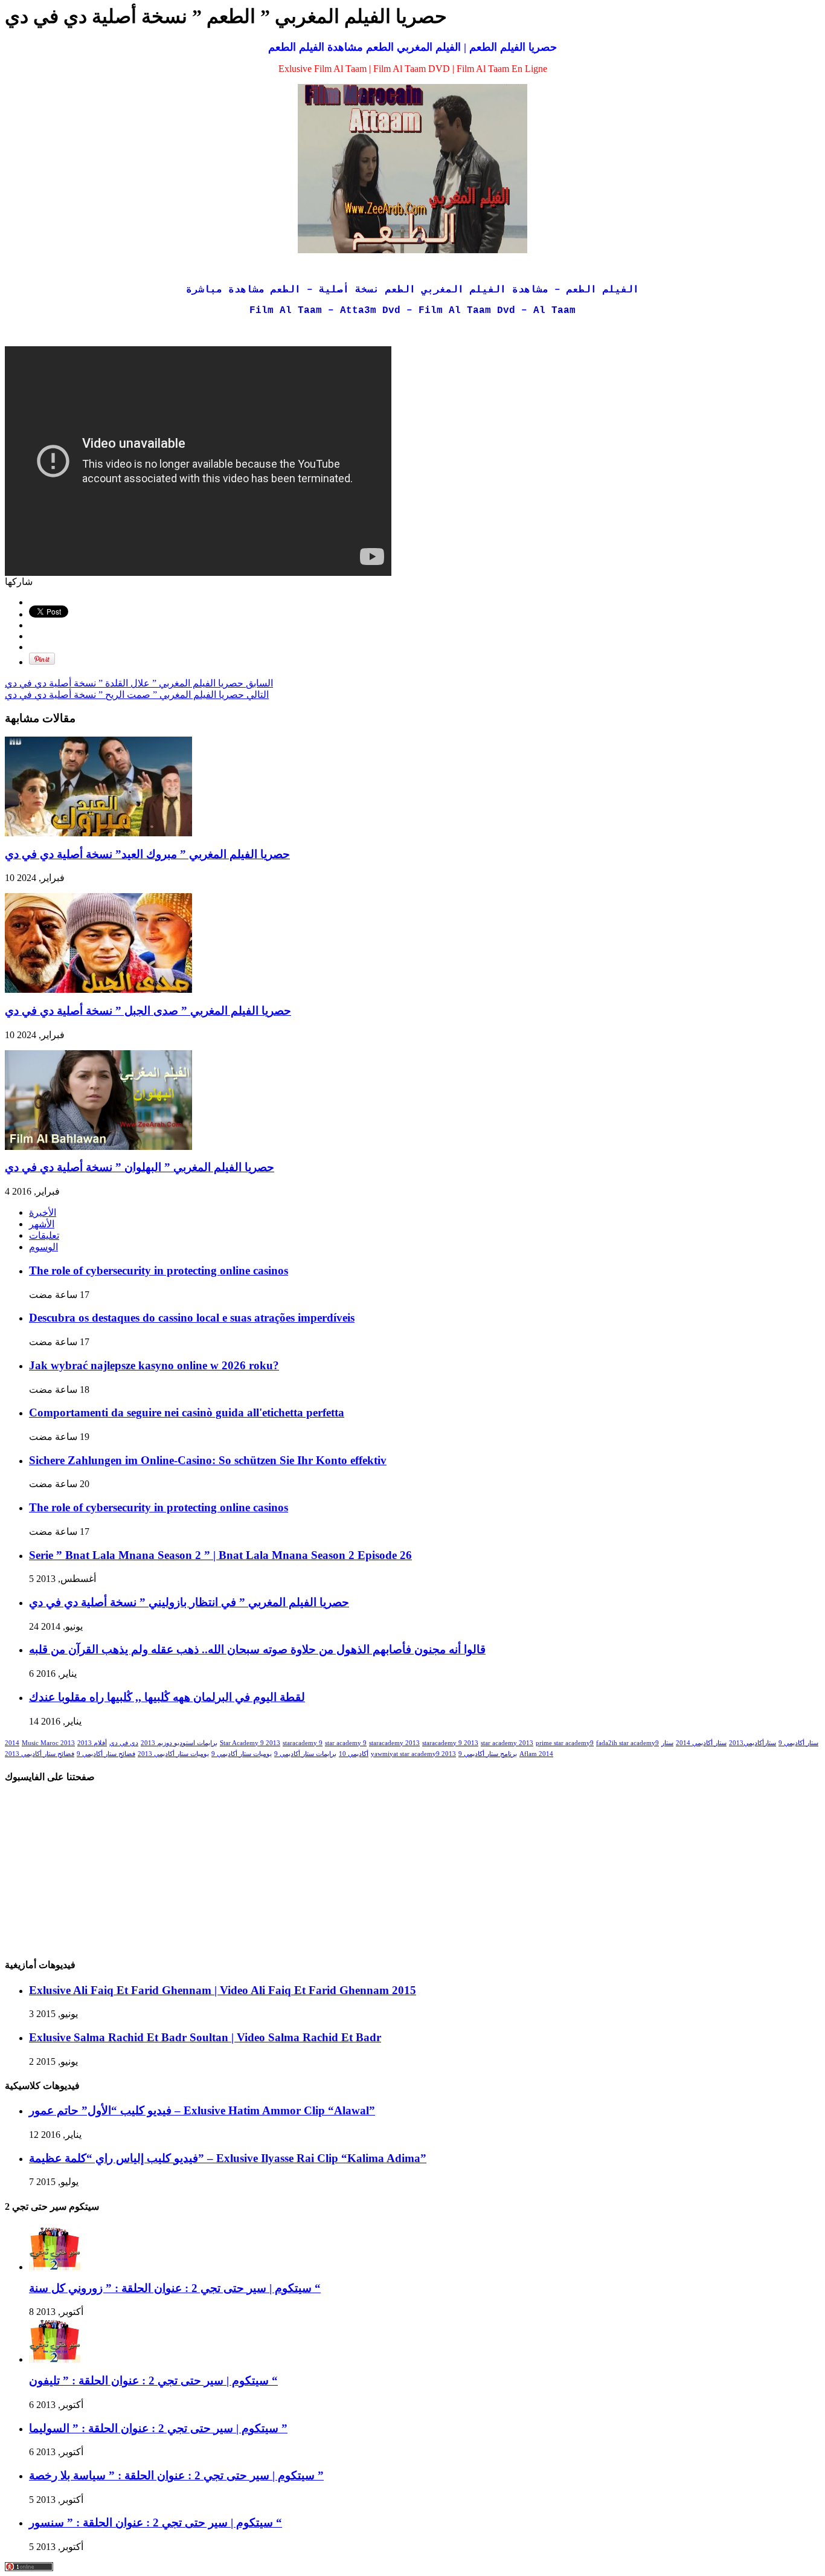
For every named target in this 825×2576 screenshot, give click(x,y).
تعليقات (44, 1235)
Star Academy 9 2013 (250, 1743)
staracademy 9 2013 (450, 1743)
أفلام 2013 (92, 1743)
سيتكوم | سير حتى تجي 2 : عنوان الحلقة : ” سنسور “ (156, 2523)
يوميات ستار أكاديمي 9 (242, 1754)
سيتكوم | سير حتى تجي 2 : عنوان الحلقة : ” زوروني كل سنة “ (175, 2288)
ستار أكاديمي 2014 (701, 1743)
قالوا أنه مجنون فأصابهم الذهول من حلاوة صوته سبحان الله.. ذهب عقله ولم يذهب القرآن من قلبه (257, 1649)
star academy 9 (346, 1743)
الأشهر (42, 1224)
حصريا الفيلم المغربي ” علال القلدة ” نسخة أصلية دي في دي (139, 683)
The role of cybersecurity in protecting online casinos (159, 1270)
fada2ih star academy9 (628, 1743)
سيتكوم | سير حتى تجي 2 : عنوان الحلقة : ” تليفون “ (153, 2381)
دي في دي (124, 1743)
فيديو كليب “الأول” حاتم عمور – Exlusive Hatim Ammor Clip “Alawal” (202, 2110)
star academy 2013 (507, 1743)
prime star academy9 (565, 1743)
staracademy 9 (303, 1743)
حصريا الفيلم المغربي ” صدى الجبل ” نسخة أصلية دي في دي (148, 1011)
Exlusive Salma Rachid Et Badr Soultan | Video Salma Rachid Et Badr (205, 2037)
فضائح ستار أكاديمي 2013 (40, 1754)
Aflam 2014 (536, 1754)
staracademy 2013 (394, 1743)
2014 (12, 1743)
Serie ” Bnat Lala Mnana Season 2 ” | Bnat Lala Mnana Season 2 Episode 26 (220, 1555)
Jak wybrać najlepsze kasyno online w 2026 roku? (154, 1365)
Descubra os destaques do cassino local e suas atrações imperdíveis (192, 1318)
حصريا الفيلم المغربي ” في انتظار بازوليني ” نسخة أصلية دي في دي (189, 1602)
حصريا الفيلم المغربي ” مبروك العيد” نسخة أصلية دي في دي (147, 854)
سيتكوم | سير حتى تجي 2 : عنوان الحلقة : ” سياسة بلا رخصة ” (176, 2475)
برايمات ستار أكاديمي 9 (305, 1754)
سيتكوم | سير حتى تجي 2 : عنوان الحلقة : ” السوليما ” (158, 2428)
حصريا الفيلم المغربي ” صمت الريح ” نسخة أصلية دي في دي (137, 695)
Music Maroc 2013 (48, 1743)
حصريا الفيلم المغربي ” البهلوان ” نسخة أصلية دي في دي (140, 1167)
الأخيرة (43, 1212)
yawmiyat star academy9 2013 (413, 1754)
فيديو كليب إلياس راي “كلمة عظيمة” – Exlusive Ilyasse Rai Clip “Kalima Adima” (228, 2158)
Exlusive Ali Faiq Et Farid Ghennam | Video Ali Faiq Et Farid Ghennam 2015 (223, 1990)
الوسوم (43, 1247)
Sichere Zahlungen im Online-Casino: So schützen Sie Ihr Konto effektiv (208, 1460)
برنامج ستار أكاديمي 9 (488, 1754)
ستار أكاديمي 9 (798, 1743)
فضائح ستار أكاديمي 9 (106, 1754)
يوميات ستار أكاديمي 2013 (173, 1754)
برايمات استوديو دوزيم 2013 (179, 1743)
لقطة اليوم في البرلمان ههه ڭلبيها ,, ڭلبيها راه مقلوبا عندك (167, 1697)
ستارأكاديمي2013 (753, 1743)
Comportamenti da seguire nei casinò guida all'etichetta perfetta (187, 1412)
